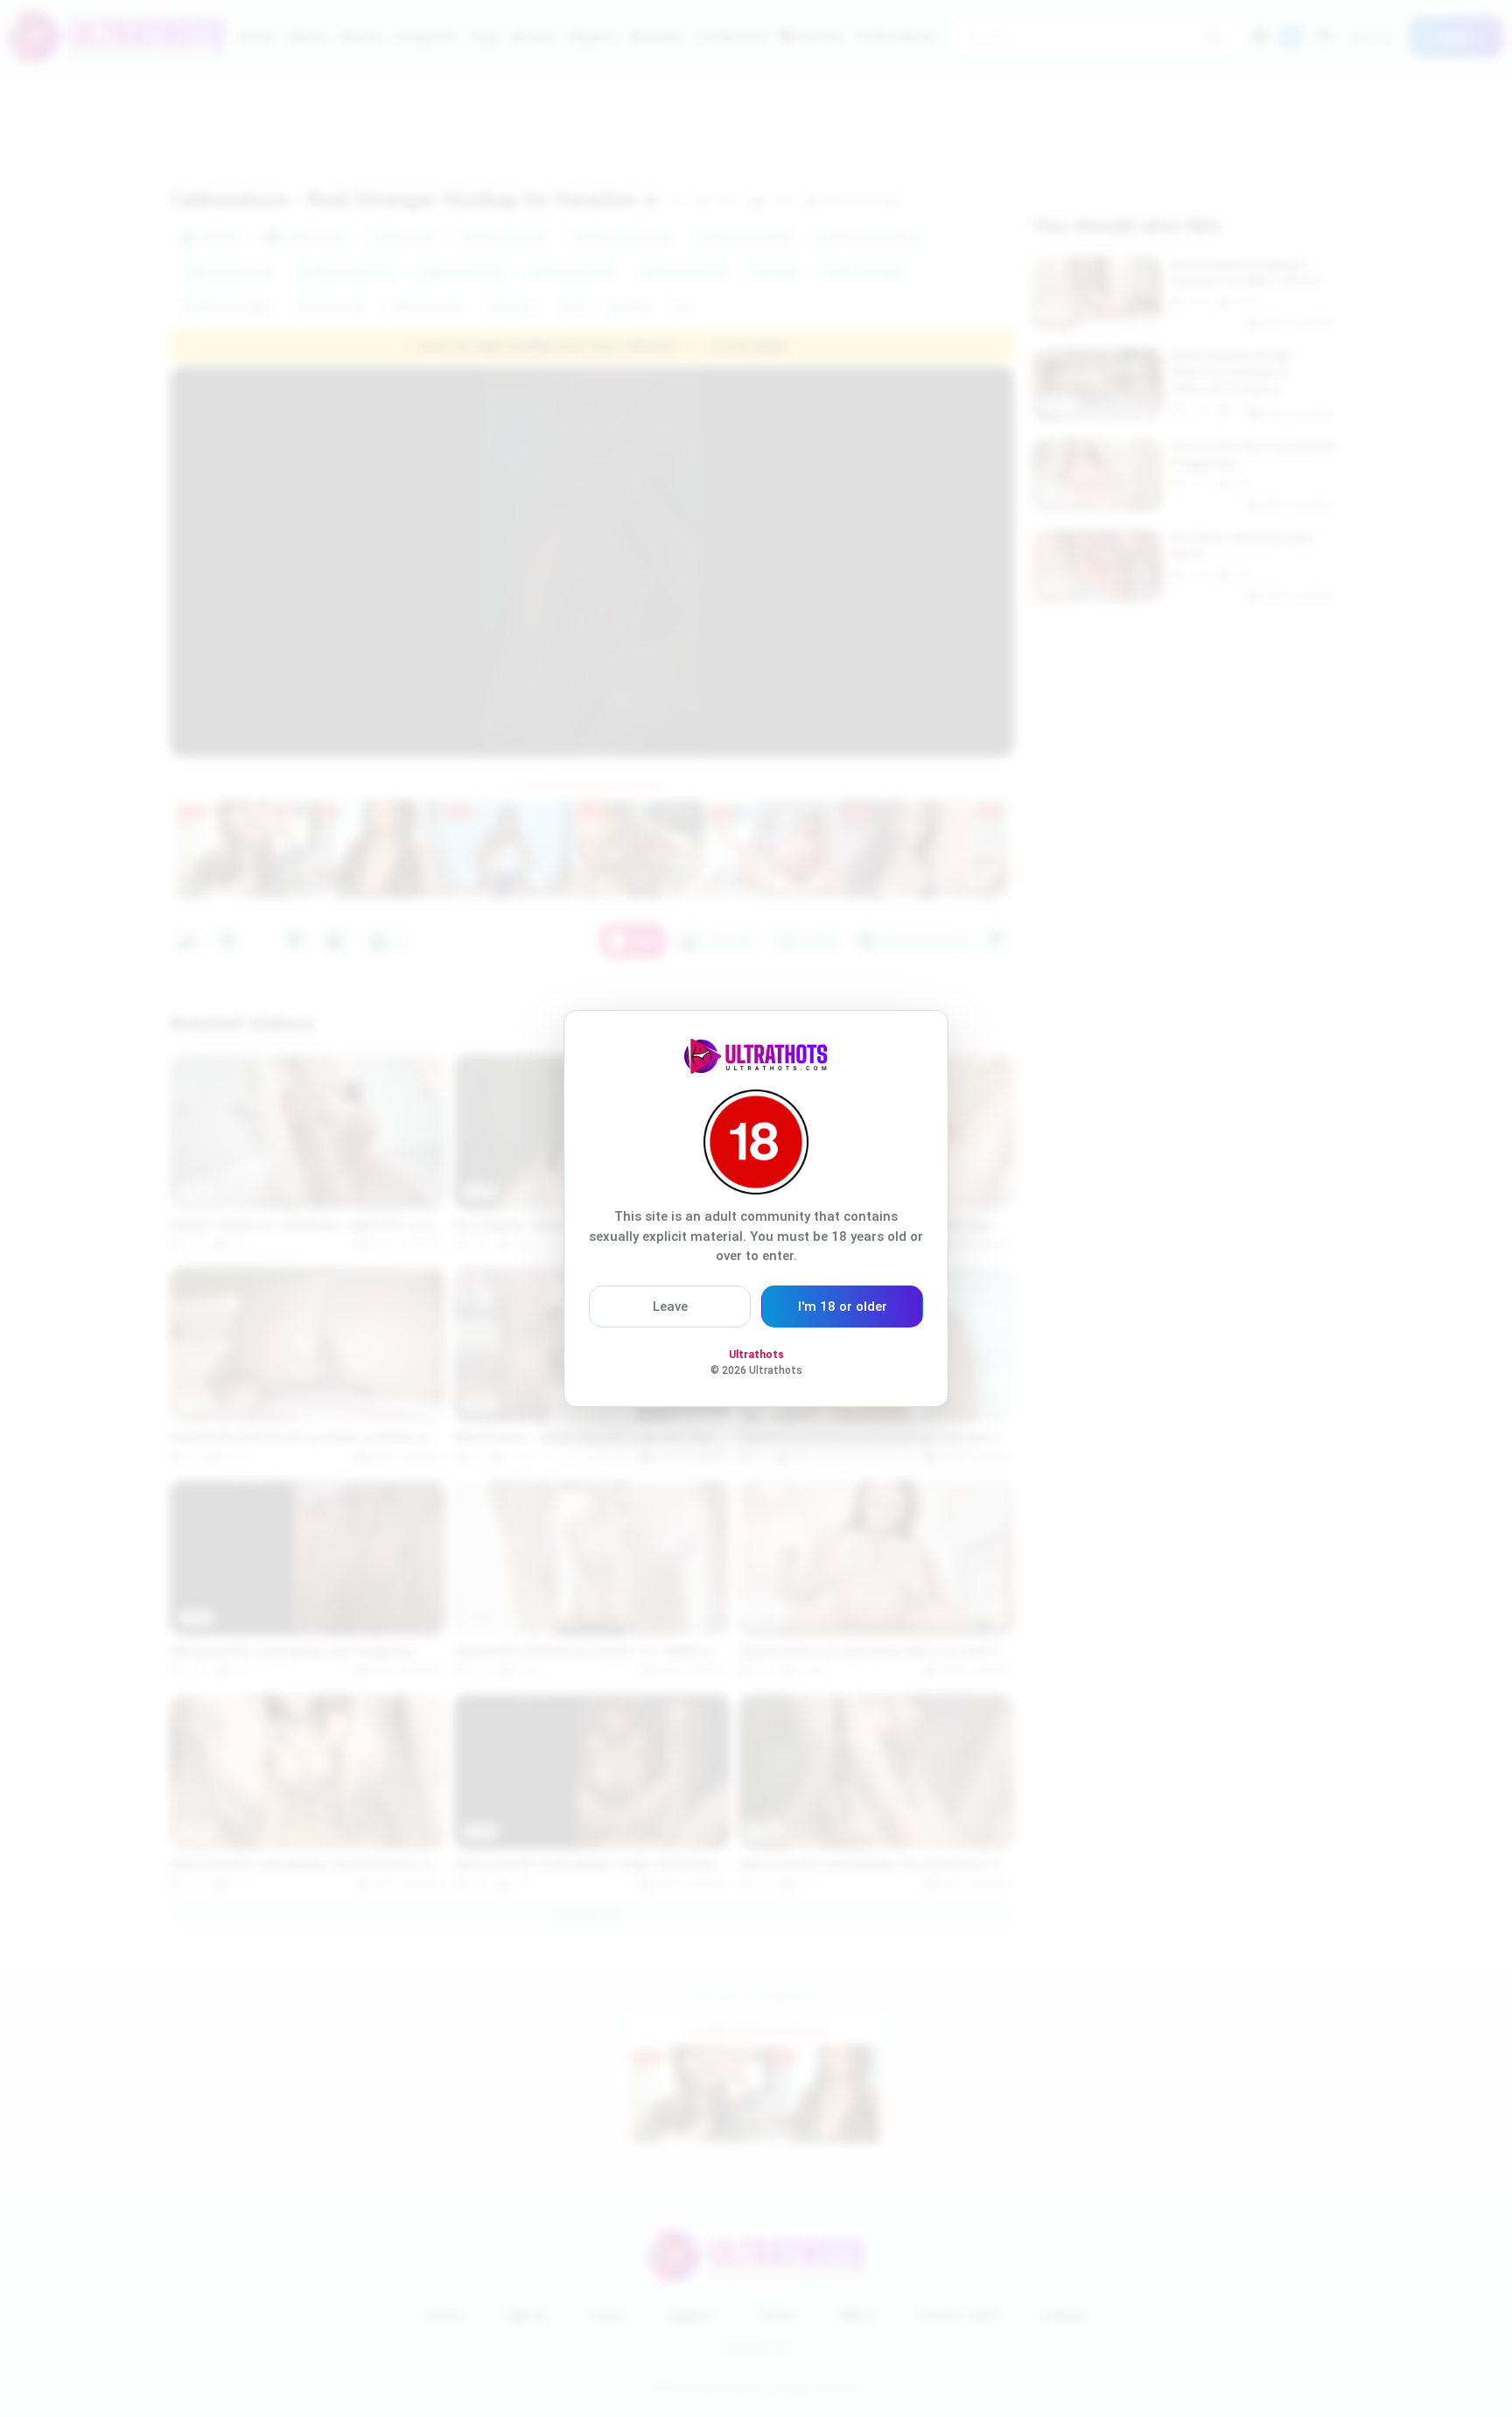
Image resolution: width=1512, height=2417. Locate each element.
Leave (670, 1307)
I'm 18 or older (843, 1307)
